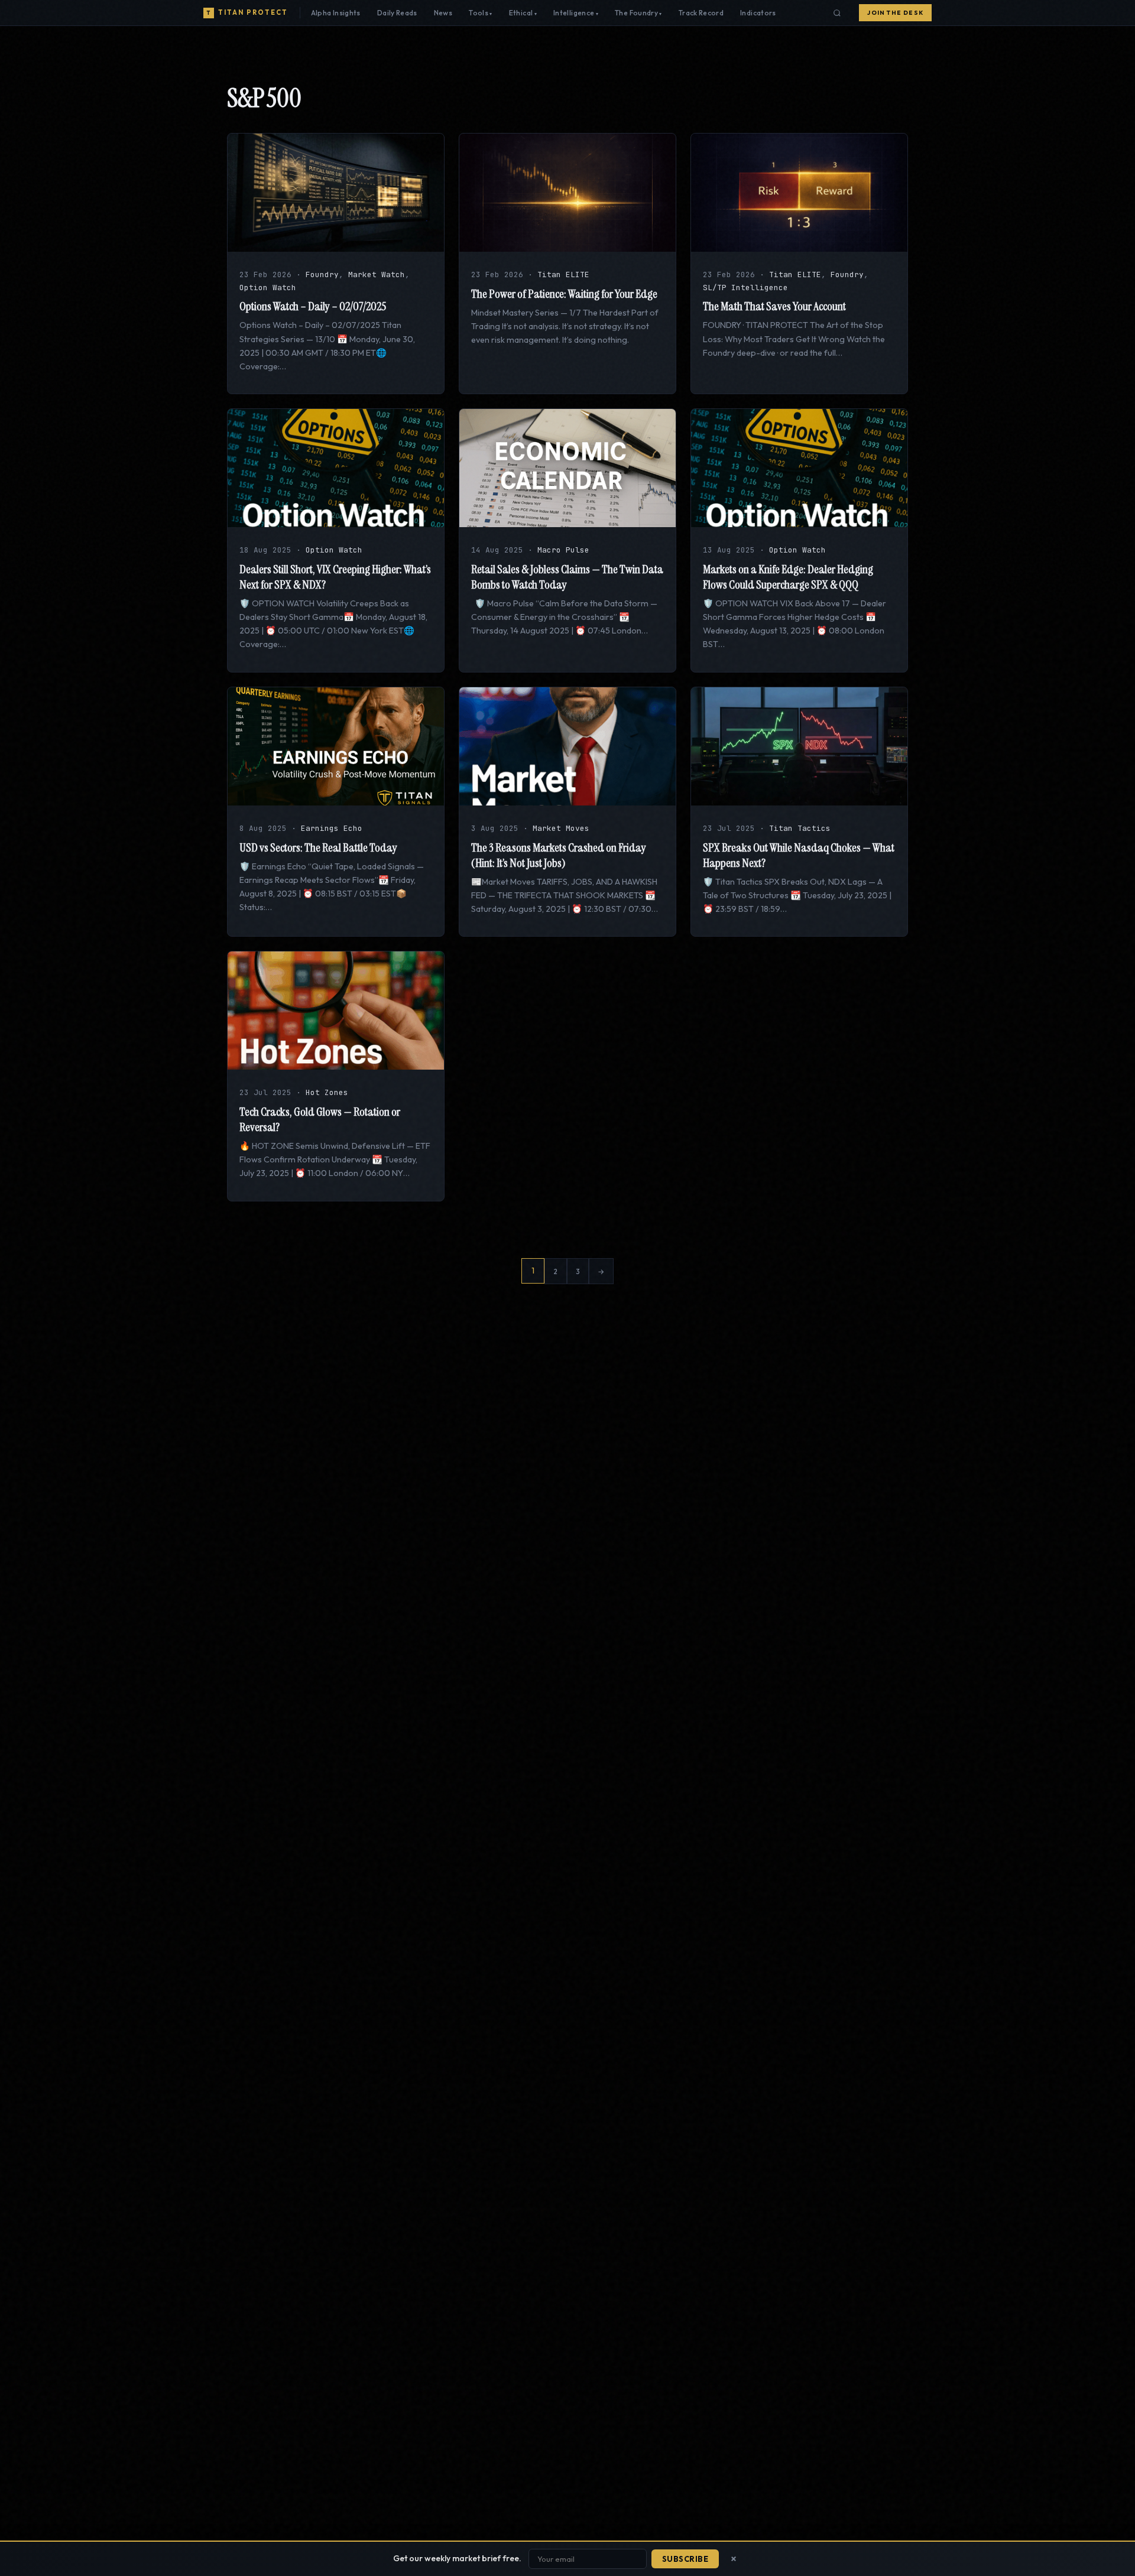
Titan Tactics (800, 828)
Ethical (521, 13)
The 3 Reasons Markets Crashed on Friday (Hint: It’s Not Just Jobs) (559, 855)
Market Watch (377, 275)
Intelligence (574, 13)
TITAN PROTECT (247, 12)
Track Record (701, 13)
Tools (479, 13)
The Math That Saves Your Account (774, 306)
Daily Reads (397, 13)
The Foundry (636, 13)
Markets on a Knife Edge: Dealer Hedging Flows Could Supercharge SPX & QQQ (788, 577)
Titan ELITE (563, 275)
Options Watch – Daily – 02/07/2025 (313, 306)
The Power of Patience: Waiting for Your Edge (564, 294)
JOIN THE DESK (895, 13)
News (443, 13)
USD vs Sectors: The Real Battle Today (318, 847)
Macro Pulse (563, 550)
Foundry (322, 275)
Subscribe (685, 2559)
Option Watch (268, 288)
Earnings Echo (332, 828)
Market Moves (561, 828)
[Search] (837, 13)
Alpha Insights (336, 13)
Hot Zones (327, 1092)
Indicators (758, 13)
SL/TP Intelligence (745, 288)
